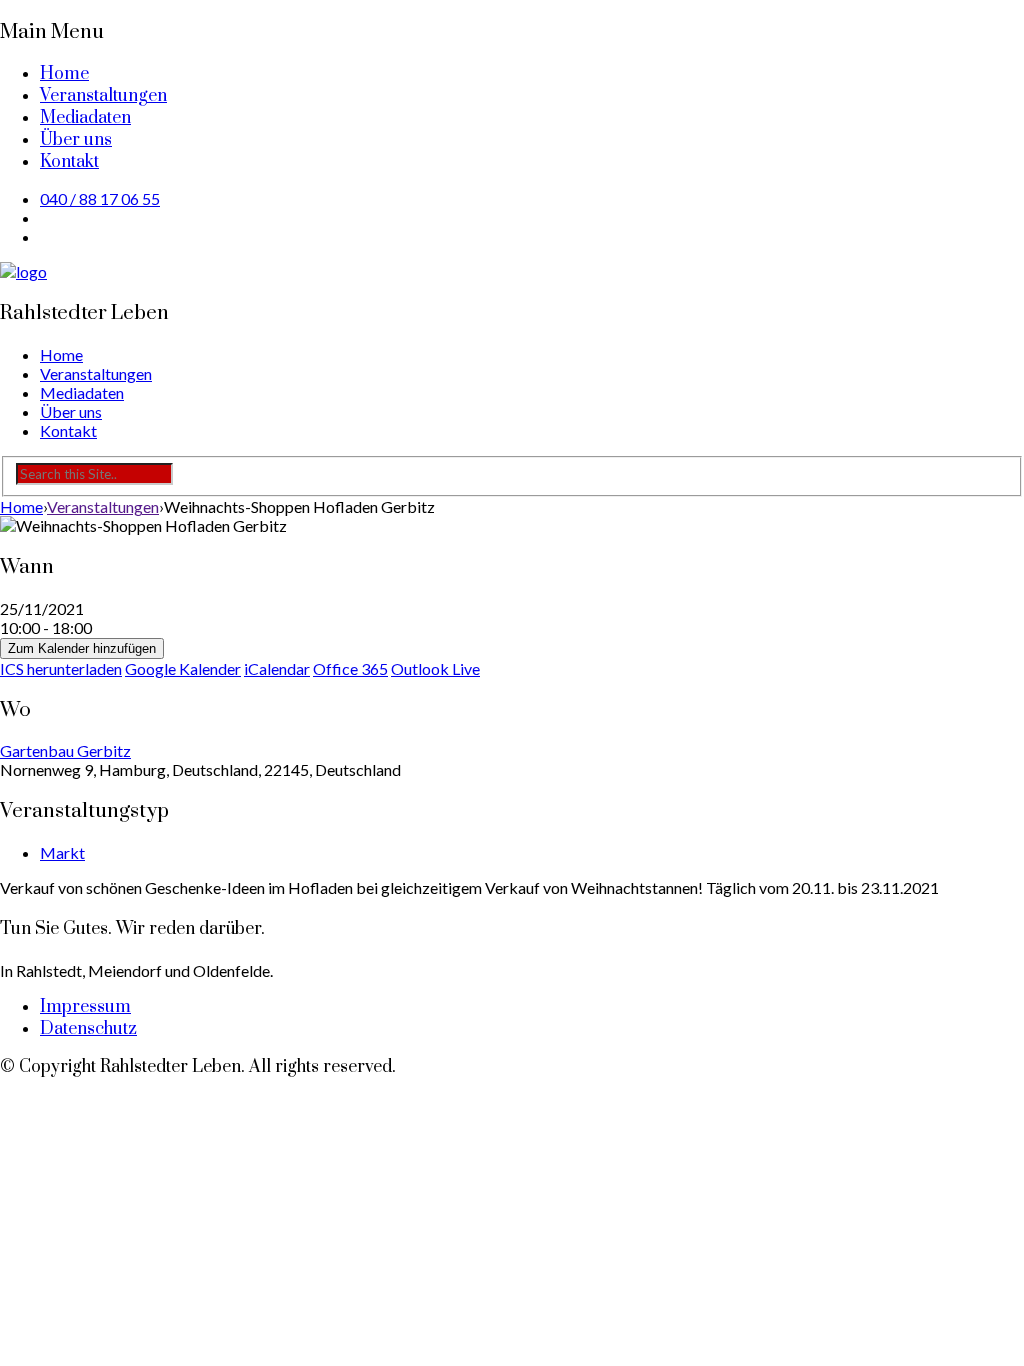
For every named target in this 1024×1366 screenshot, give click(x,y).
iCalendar (277, 668)
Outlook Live (435, 668)
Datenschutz (88, 1029)
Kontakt (69, 162)
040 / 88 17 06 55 (100, 198)
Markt (62, 852)
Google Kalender (183, 668)
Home (64, 74)
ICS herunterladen (61, 668)
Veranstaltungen (103, 96)
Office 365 (350, 668)
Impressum (85, 1007)
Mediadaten (85, 118)
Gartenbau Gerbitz (65, 750)
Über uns (76, 140)
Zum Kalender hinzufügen (82, 648)
